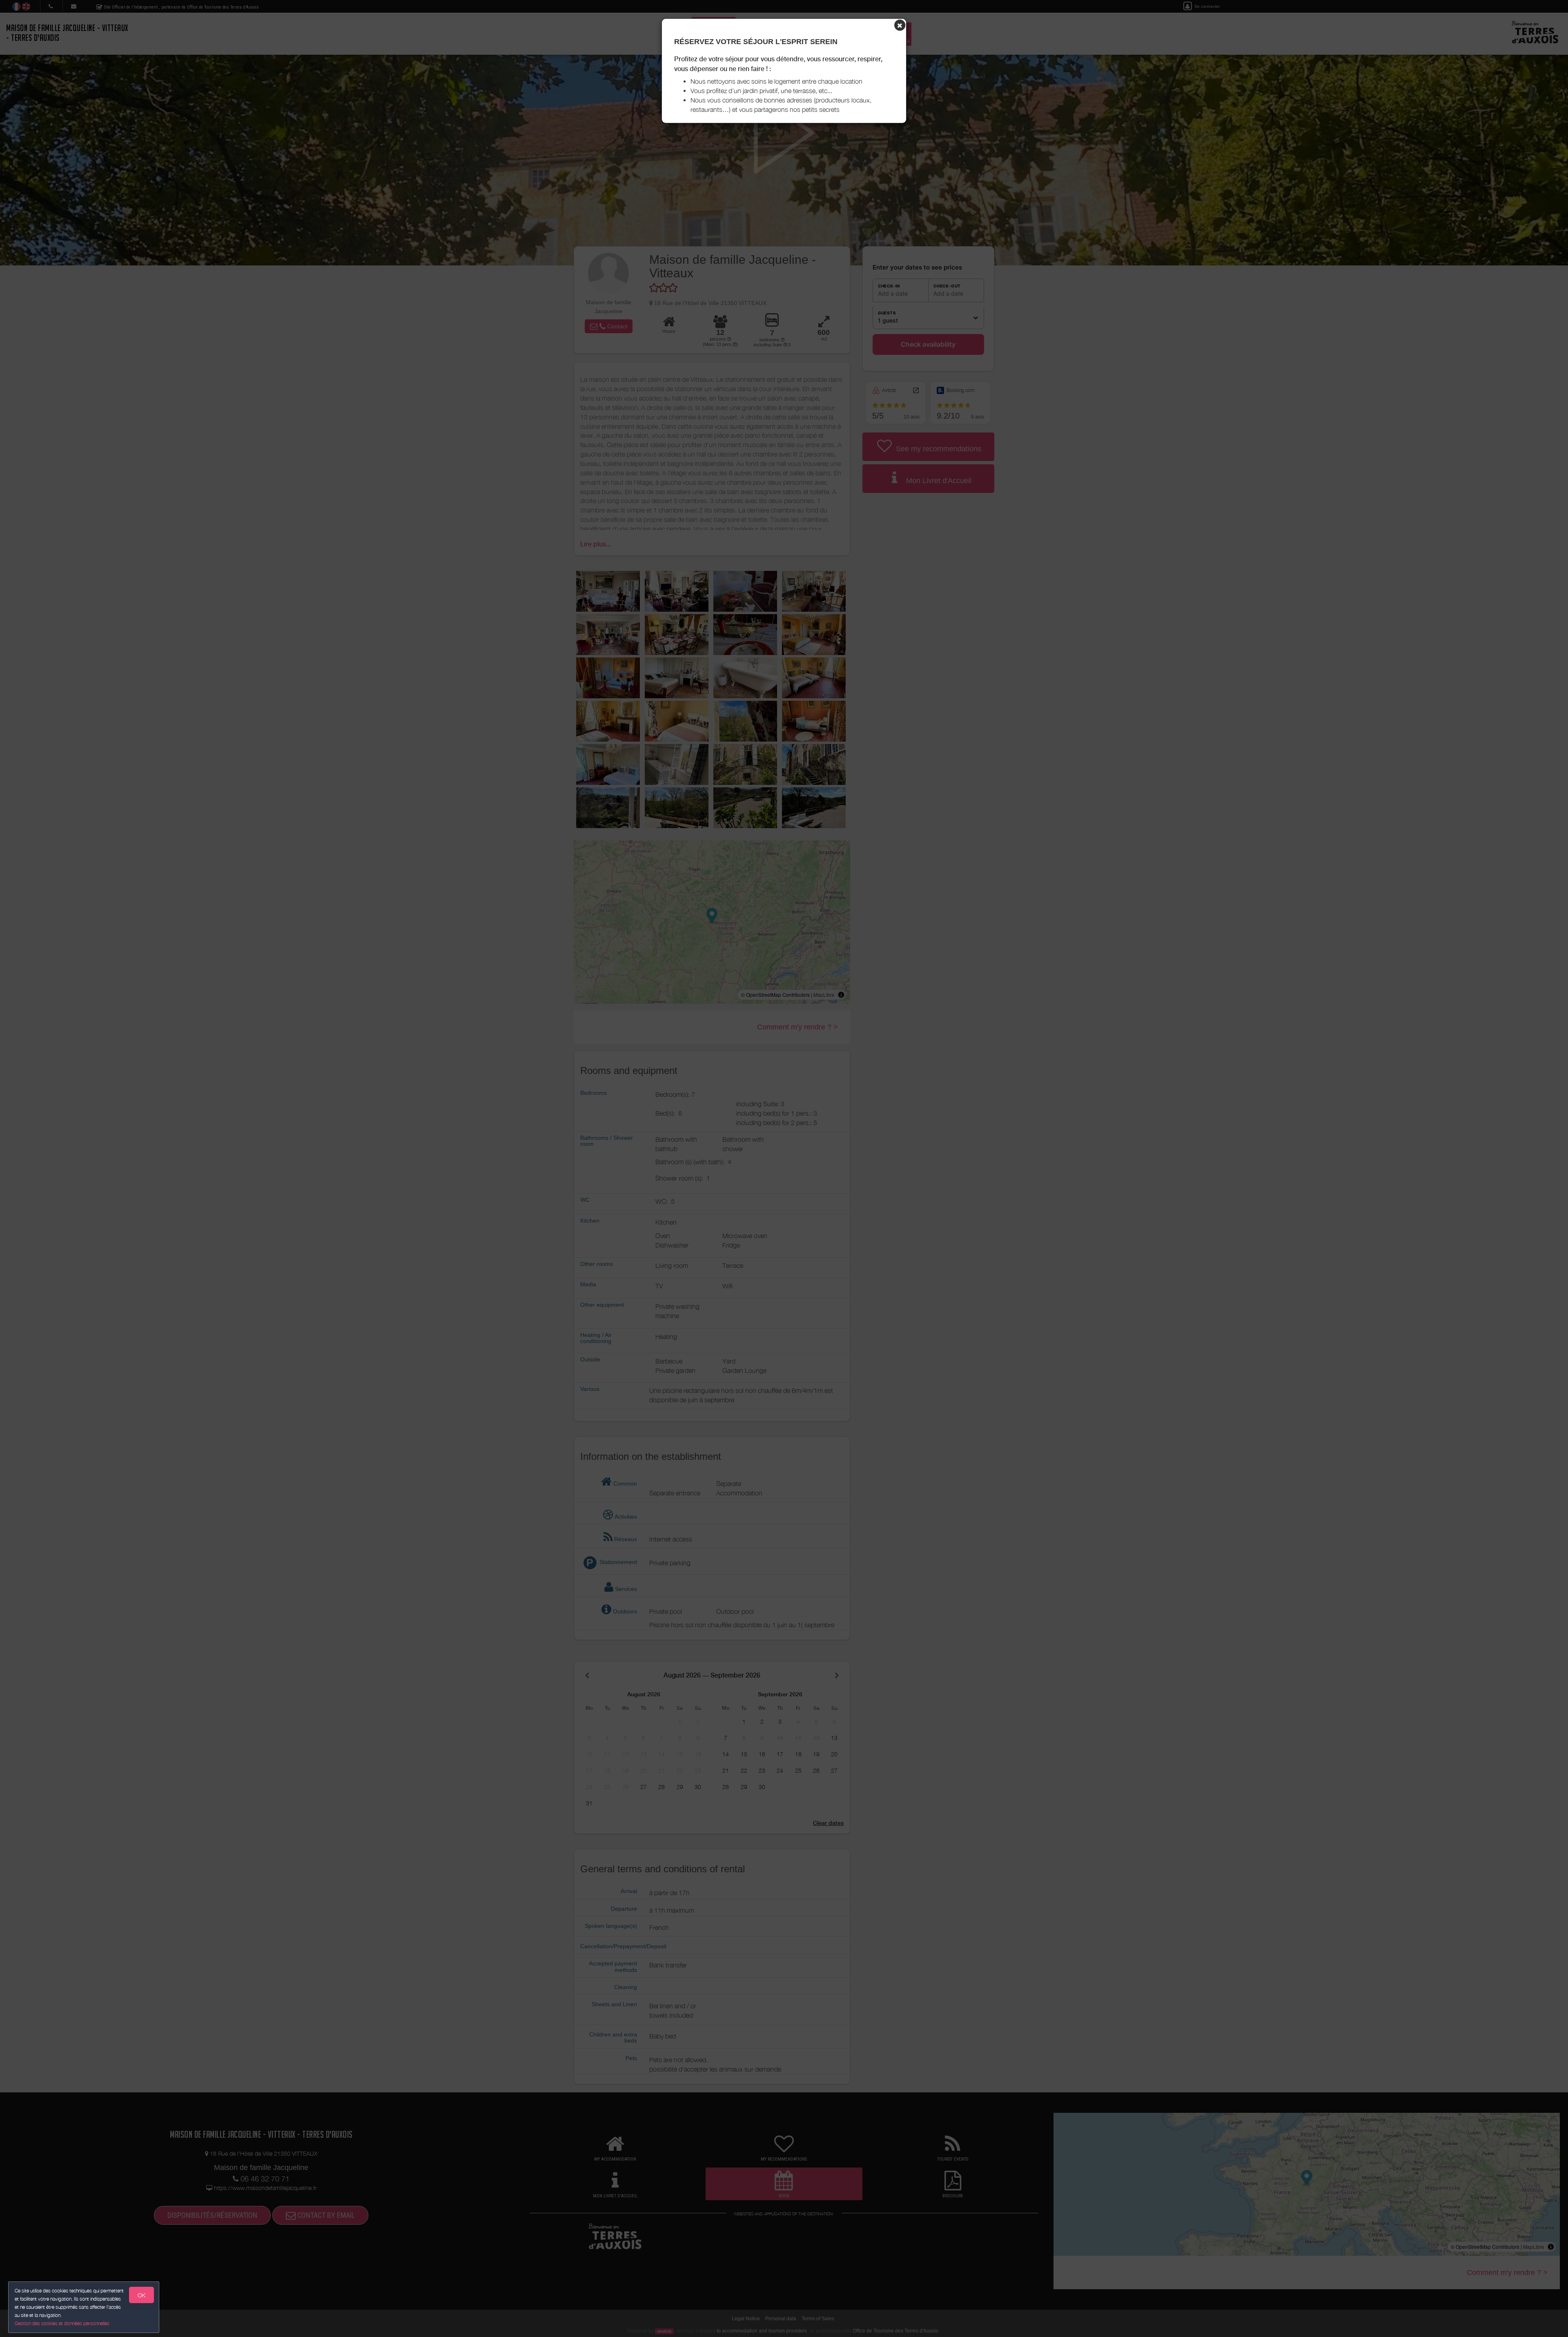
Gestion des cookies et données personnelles (62, 2323)
